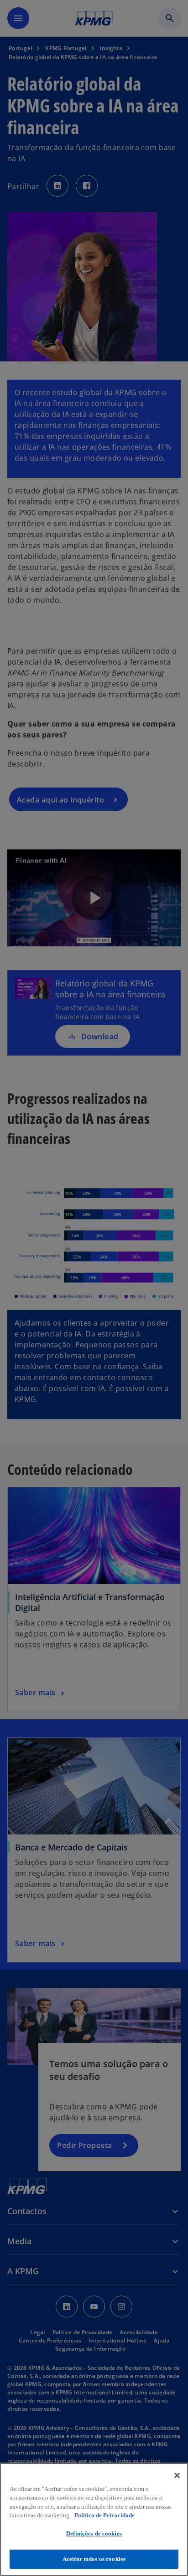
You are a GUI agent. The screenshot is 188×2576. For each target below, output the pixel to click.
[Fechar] (177, 2475)
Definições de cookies (94, 2533)
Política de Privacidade (104, 2515)
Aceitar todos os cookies (94, 2559)
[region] (94, 2519)
